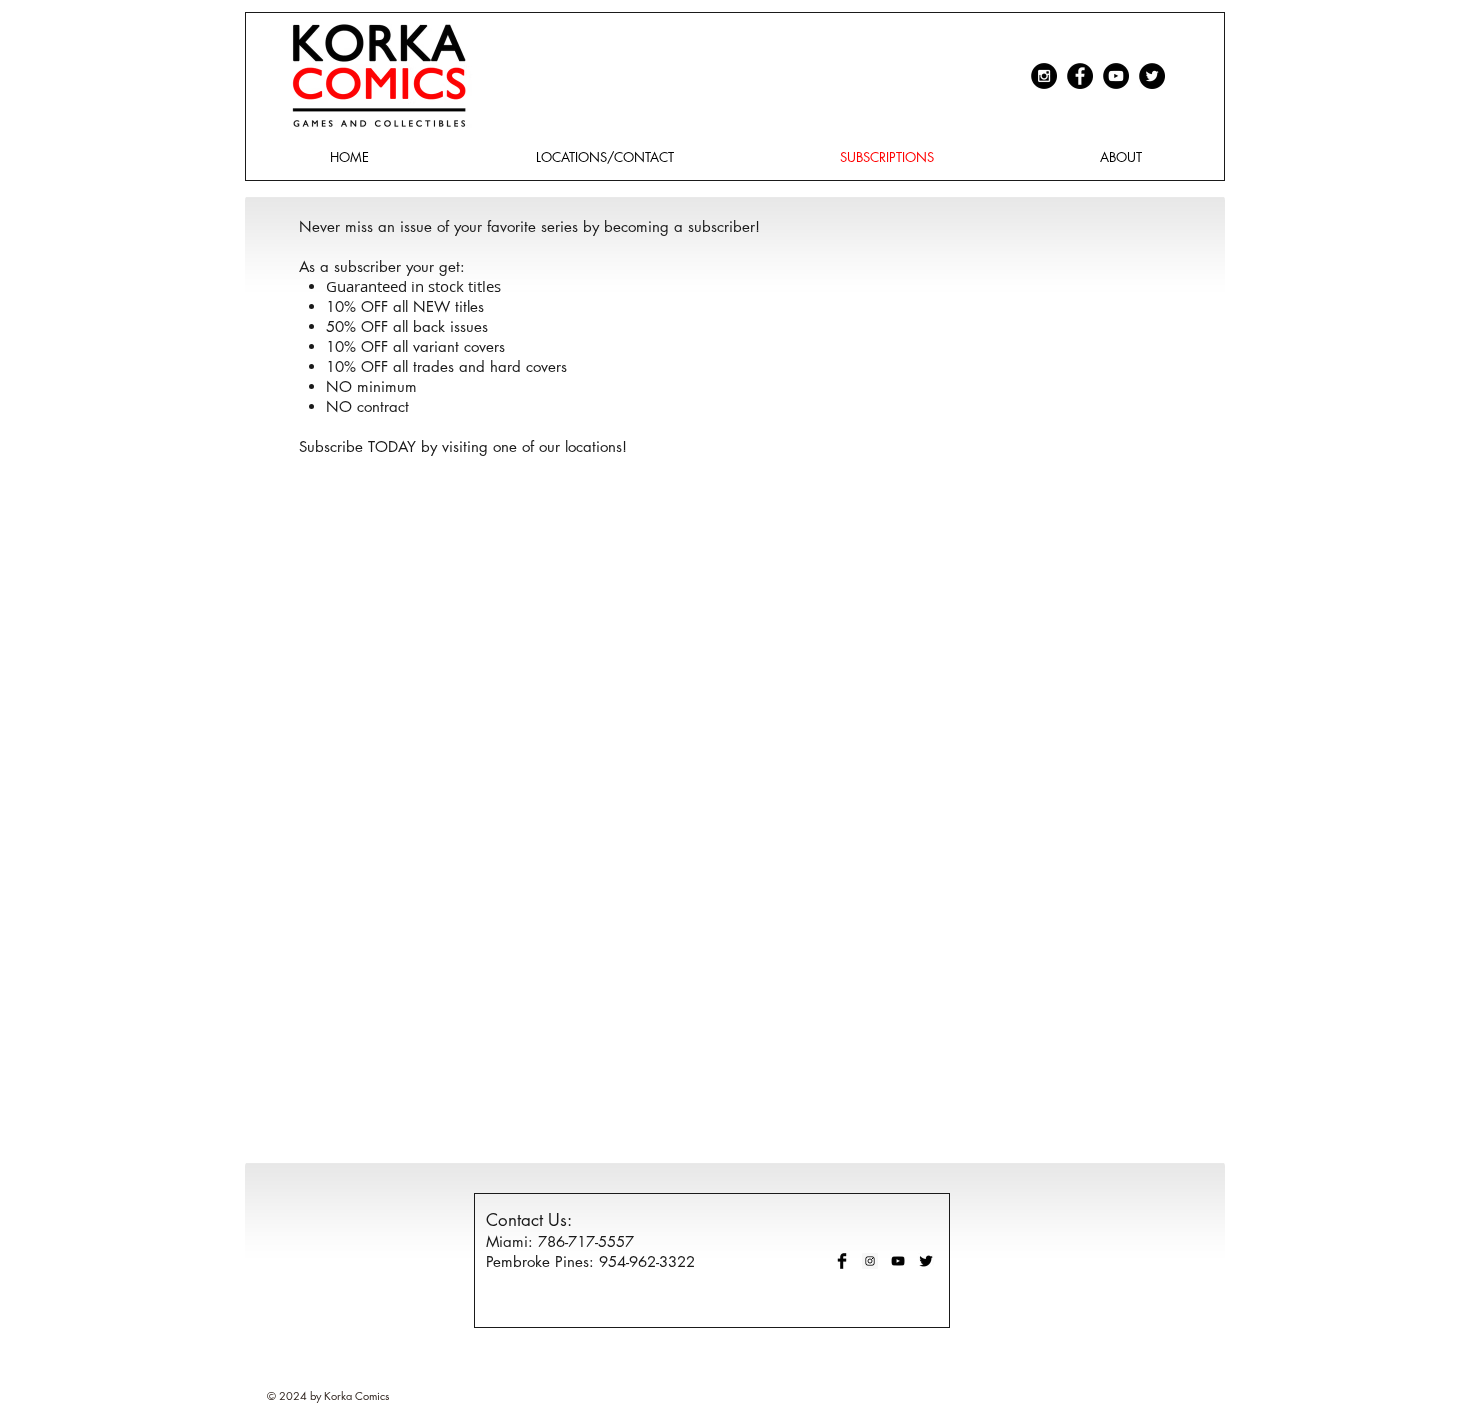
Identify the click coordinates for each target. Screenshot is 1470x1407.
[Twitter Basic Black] (926, 1261)
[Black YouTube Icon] (898, 1261)
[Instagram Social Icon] (870, 1261)
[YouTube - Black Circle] (1116, 76)
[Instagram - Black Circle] (1044, 76)
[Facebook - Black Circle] (1080, 76)
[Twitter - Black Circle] (1152, 76)
